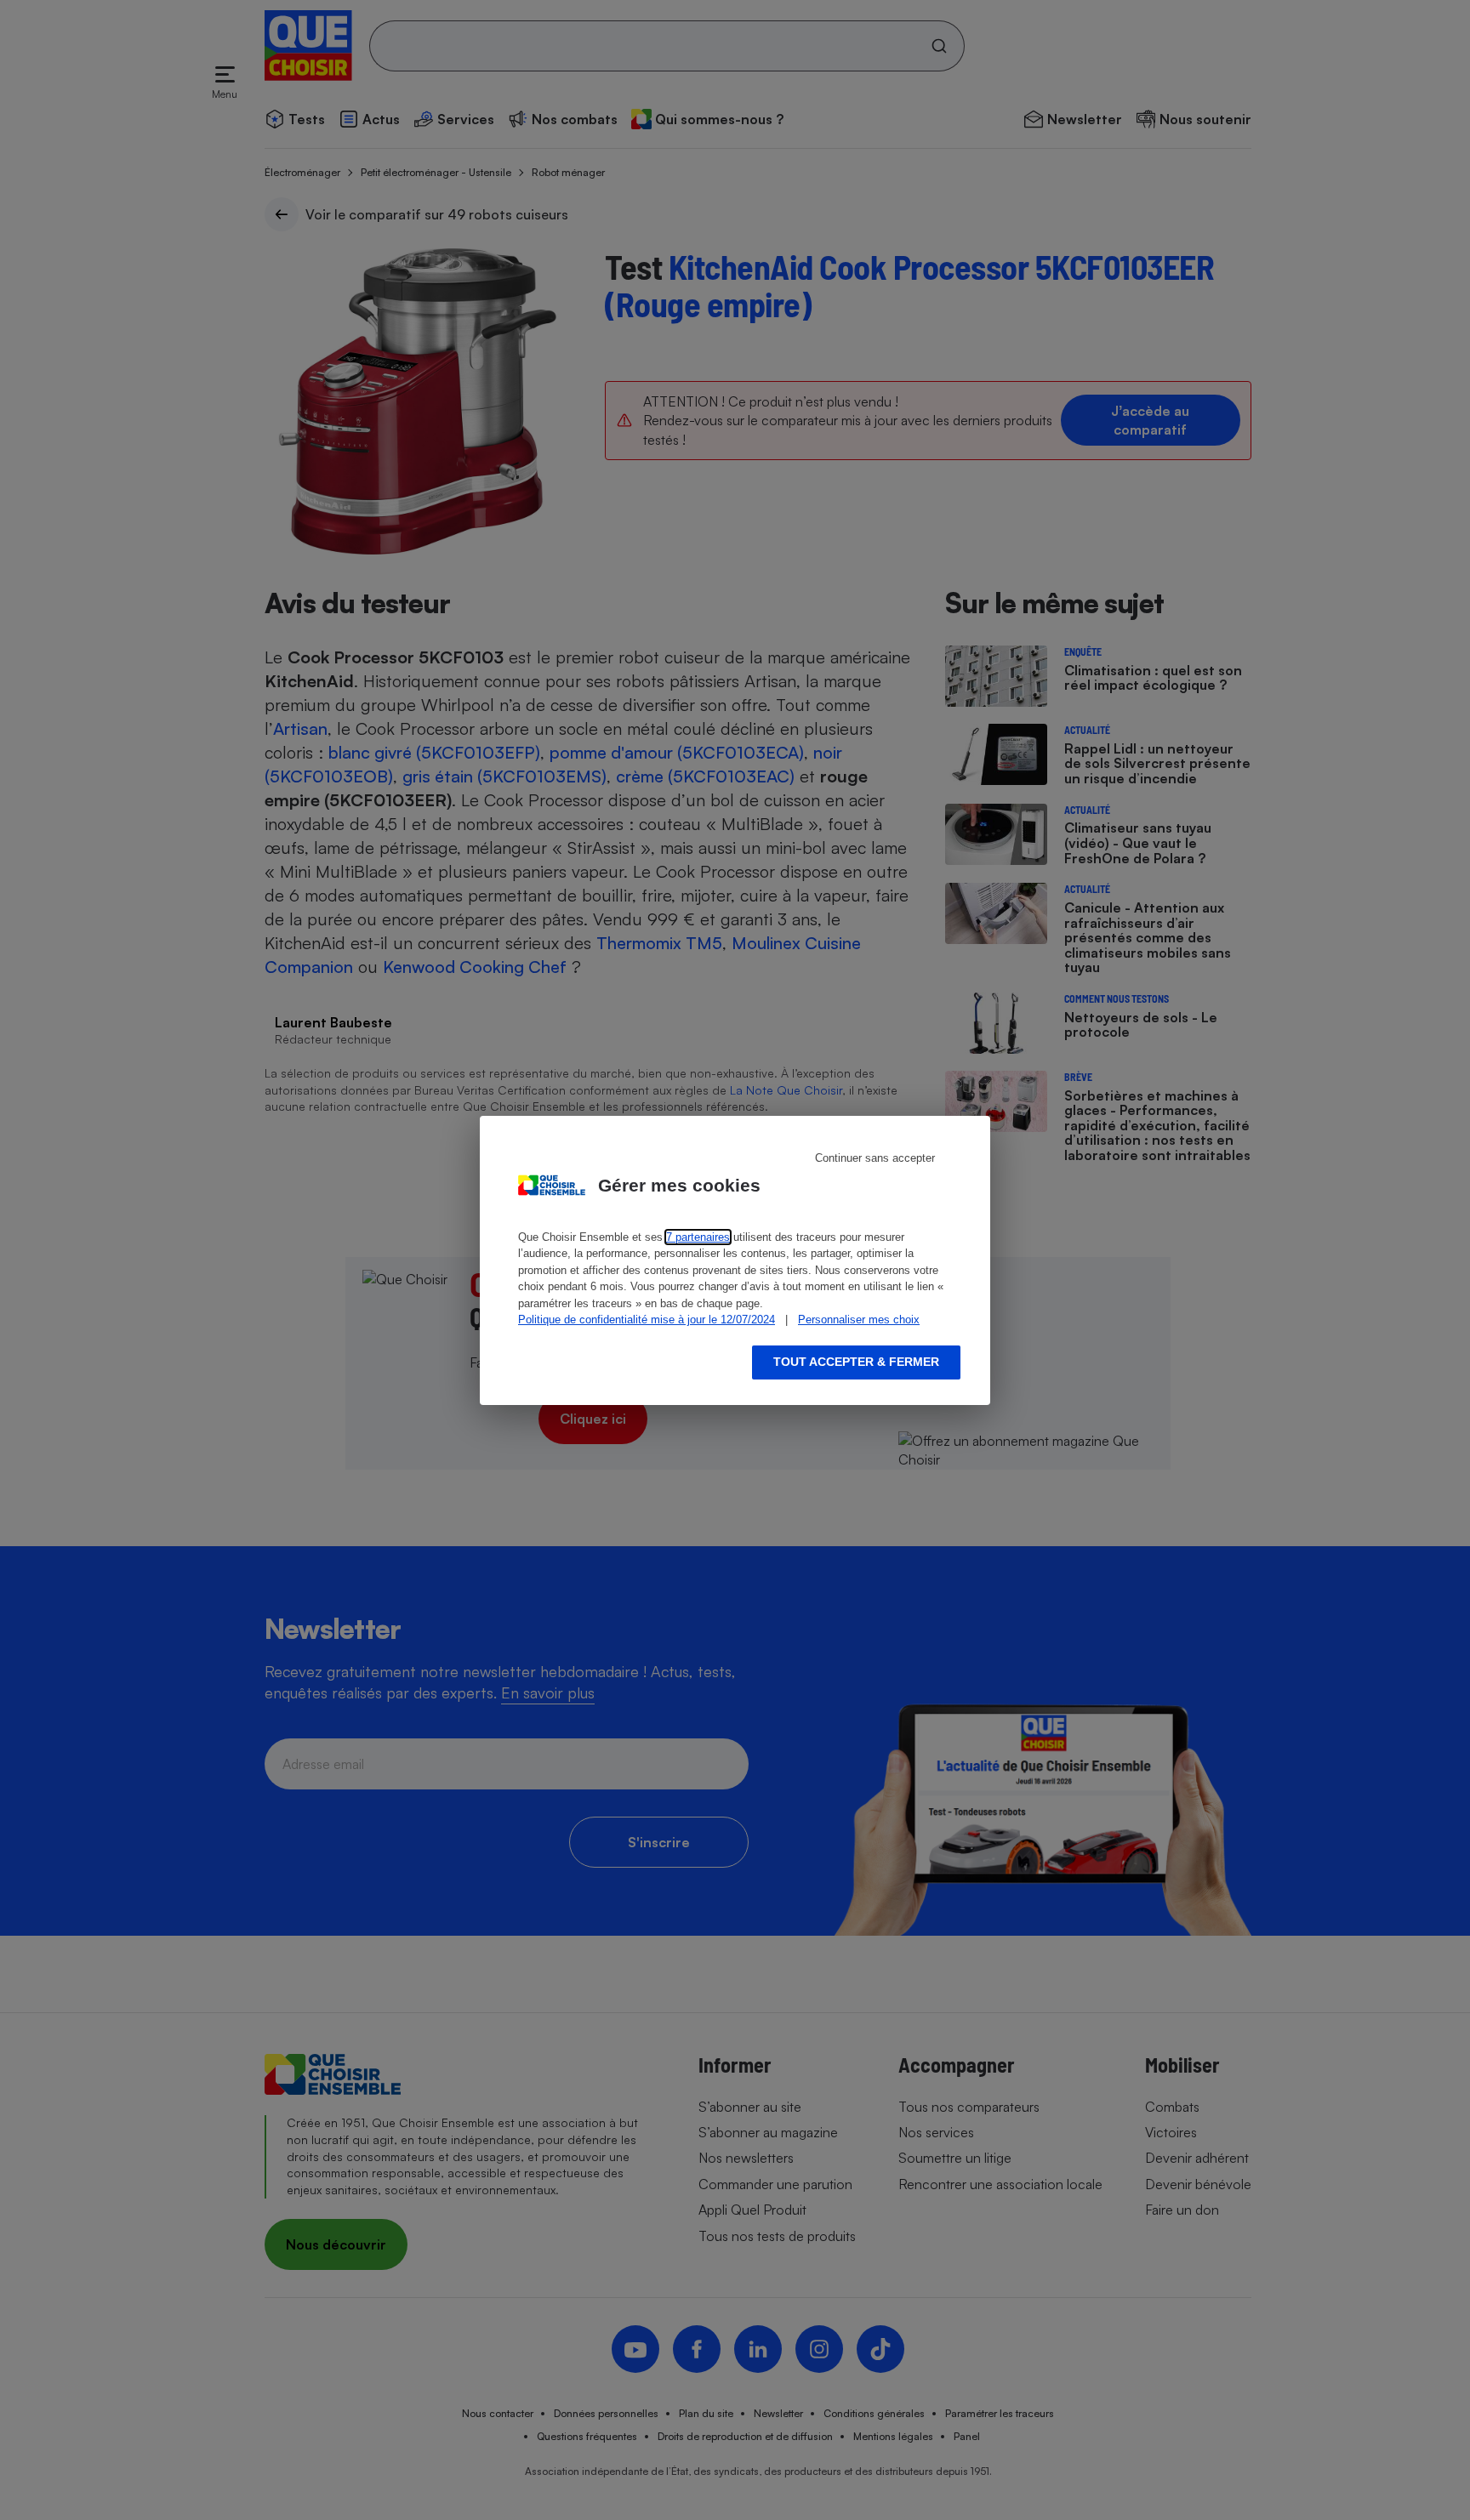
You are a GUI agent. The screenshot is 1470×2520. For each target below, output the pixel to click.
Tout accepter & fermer (856, 1362)
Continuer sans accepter (875, 1158)
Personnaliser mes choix (859, 1320)
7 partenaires (698, 1237)
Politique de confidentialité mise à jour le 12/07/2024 (647, 1320)
